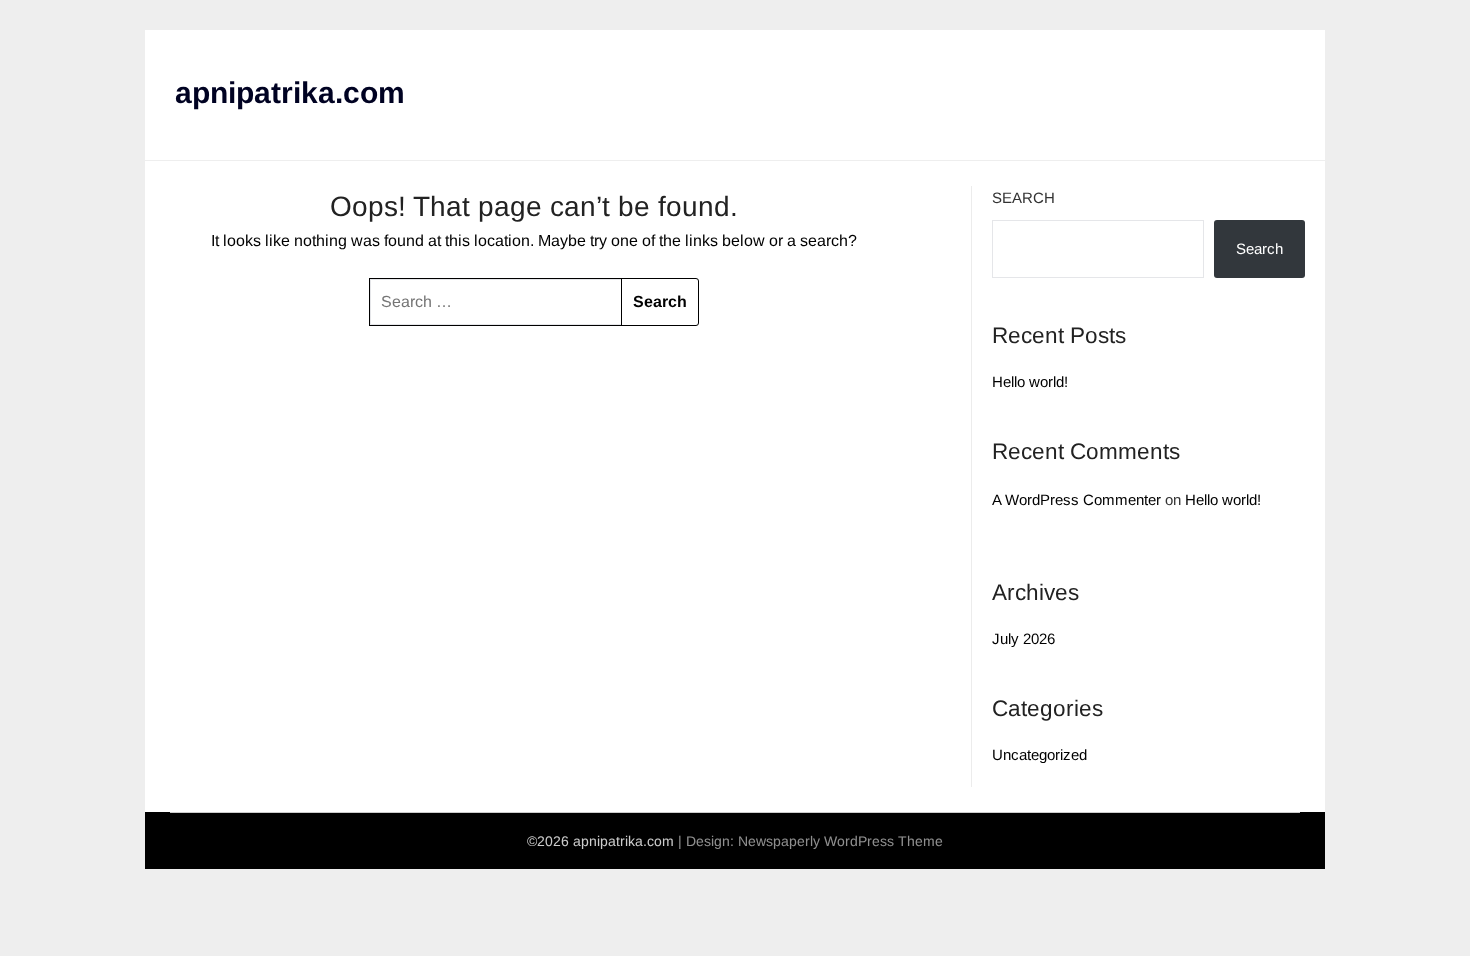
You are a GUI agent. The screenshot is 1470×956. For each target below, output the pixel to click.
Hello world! (1030, 381)
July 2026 (1023, 638)
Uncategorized (1039, 754)
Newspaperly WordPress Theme (840, 841)
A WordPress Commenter (1076, 499)
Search (1023, 197)
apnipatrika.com (290, 92)
